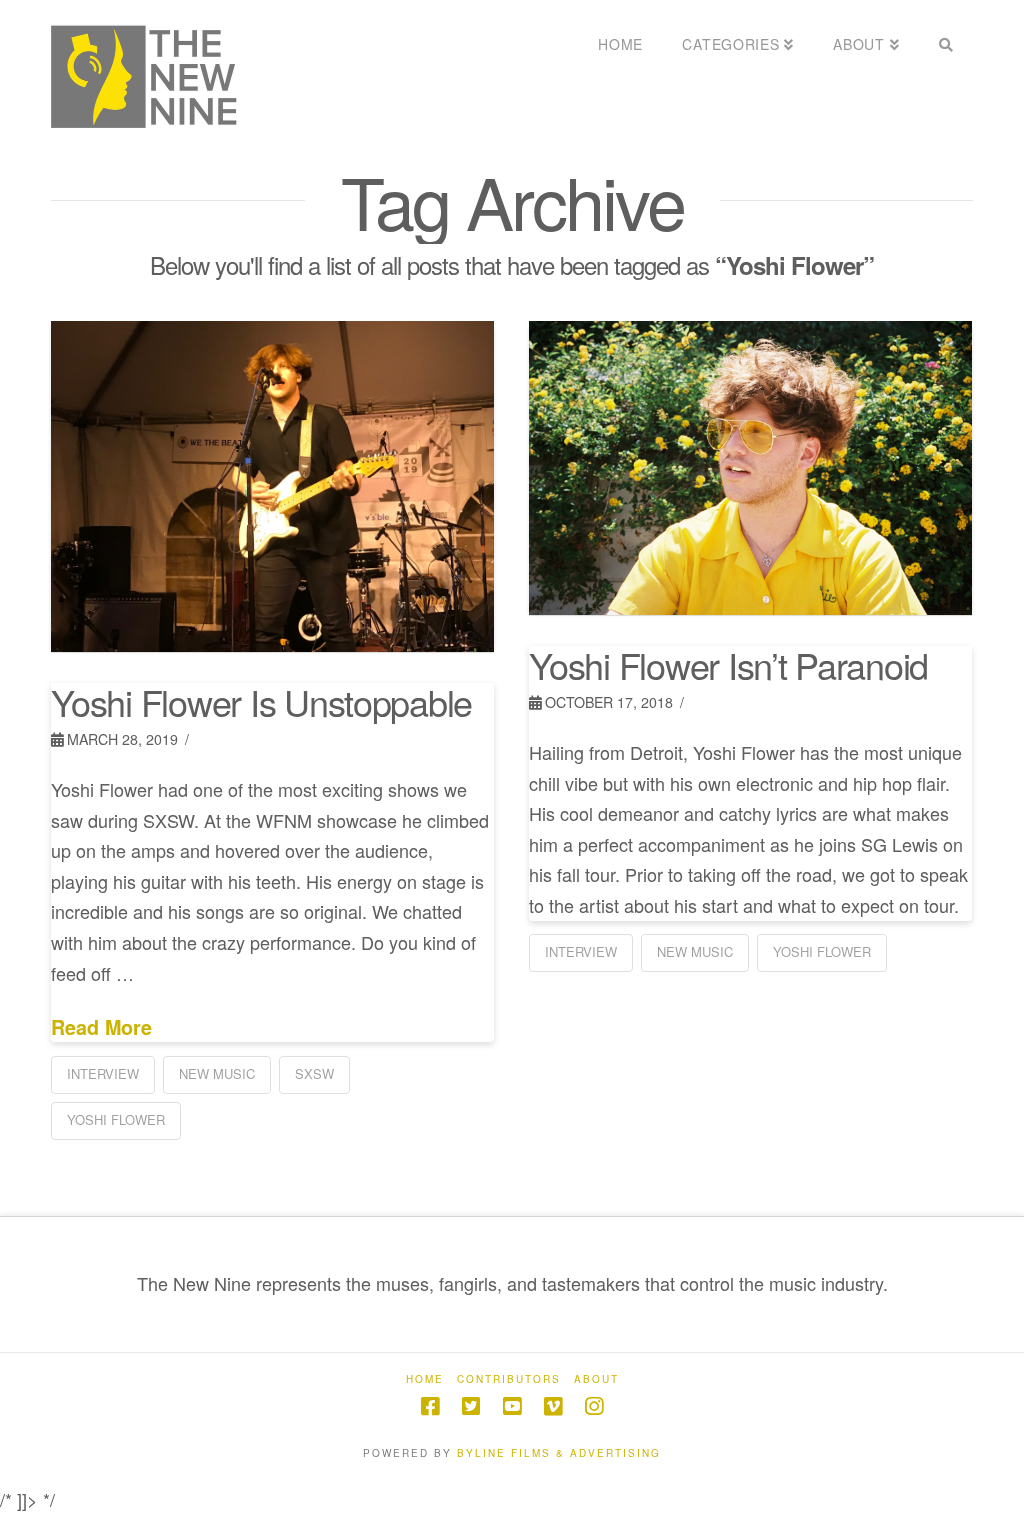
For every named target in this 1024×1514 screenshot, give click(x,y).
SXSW (314, 1073)
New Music (217, 1073)
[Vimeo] (553, 1406)
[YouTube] (512, 1406)
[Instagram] (594, 1406)
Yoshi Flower (116, 1119)
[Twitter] (471, 1406)
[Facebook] (430, 1406)
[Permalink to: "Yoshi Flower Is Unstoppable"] (272, 487)
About (596, 1379)
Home (425, 1379)
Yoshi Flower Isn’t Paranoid (728, 664)
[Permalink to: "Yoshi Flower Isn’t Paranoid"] (750, 468)
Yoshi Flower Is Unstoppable (261, 701)
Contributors (509, 1379)
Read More (101, 1027)
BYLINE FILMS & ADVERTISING (559, 1453)
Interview (103, 1073)
